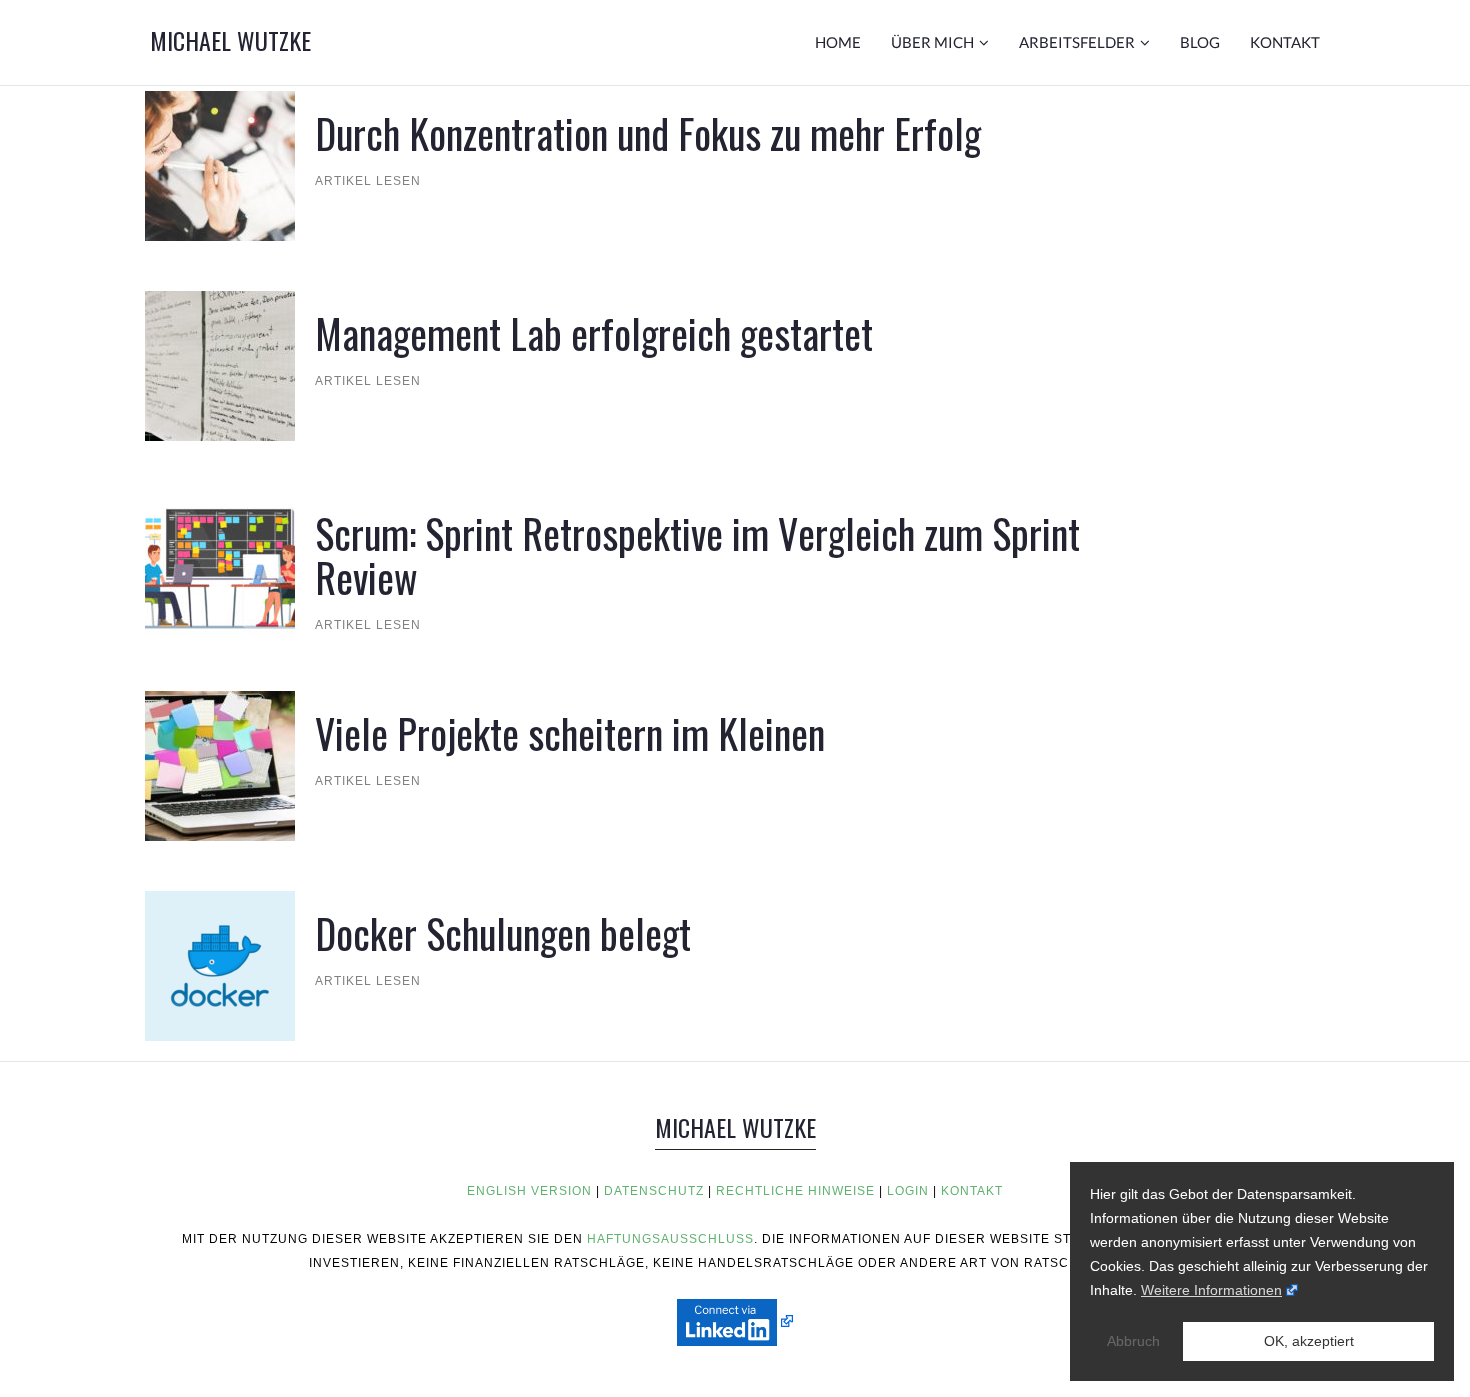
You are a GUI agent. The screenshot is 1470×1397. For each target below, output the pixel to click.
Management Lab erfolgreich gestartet (594, 333)
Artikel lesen (368, 181)
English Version (529, 1191)
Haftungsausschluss (670, 1239)
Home (838, 42)
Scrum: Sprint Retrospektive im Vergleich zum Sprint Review (697, 555)
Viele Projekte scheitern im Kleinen (570, 733)
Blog (1200, 42)
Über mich (932, 42)
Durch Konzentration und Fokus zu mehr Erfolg (648, 133)
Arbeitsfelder (1077, 42)
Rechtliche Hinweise (795, 1191)
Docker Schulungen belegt (503, 933)
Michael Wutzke (230, 40)
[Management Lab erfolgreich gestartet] (220, 364)
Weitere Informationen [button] (1211, 1290)
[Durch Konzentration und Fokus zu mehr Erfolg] (220, 164)
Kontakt (1285, 42)
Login (908, 1191)
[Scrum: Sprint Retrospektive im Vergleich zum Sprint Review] (220, 564)
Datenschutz (654, 1191)
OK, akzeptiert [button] (1309, 1341)
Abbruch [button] (1133, 1341)
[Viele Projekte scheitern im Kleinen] (220, 764)
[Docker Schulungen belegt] (220, 964)
